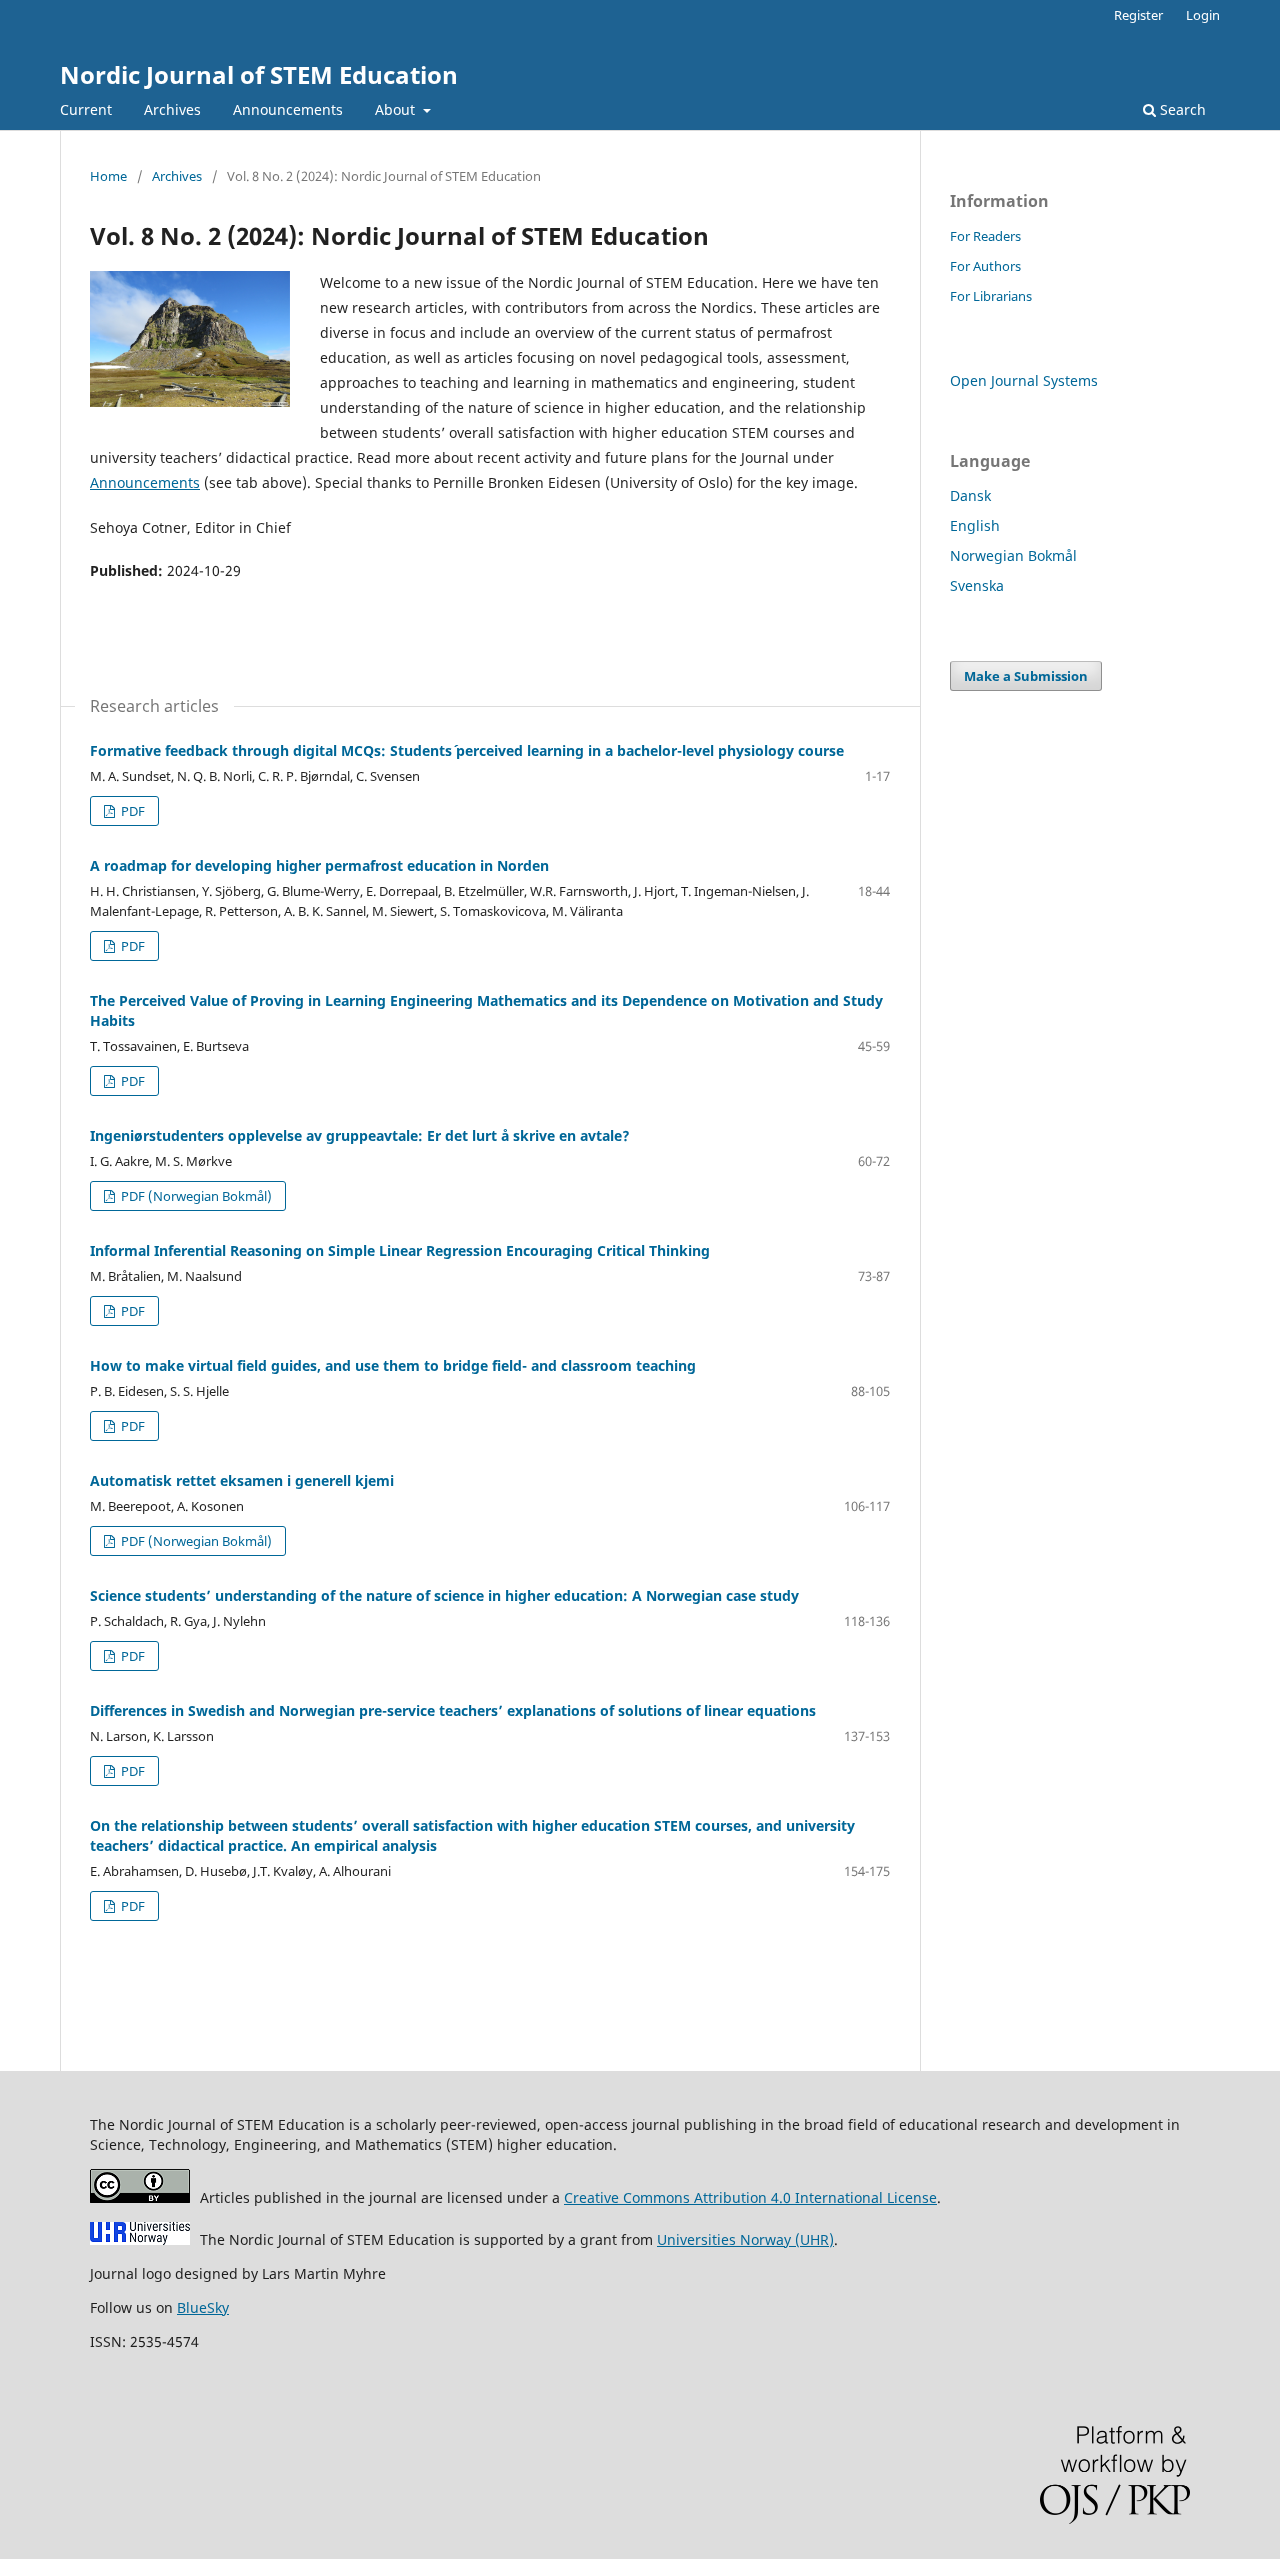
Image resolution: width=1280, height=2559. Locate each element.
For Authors (985, 266)
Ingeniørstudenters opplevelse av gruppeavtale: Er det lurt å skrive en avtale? (360, 1135)
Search (1181, 109)
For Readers (985, 236)
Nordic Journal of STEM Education (259, 74)
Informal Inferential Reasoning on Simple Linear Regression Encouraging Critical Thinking (400, 1250)
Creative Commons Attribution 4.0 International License (750, 2197)
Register (1138, 15)
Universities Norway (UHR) (745, 2239)
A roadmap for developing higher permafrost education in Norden (319, 865)
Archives (172, 109)
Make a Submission (1026, 676)
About (397, 109)
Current (86, 109)
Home (108, 176)
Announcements (288, 109)
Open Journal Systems (1024, 380)
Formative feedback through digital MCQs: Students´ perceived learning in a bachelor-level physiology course (467, 750)
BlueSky (203, 2307)
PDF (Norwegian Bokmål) (195, 1196)
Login (1203, 15)
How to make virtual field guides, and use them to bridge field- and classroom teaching (393, 1365)
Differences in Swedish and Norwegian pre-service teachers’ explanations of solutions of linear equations (453, 1710)
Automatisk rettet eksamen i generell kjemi (242, 1480)
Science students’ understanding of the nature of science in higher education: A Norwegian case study (444, 1595)
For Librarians (991, 296)
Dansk (970, 495)
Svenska (977, 585)
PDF (131, 811)
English (975, 525)
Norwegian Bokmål (1013, 555)
